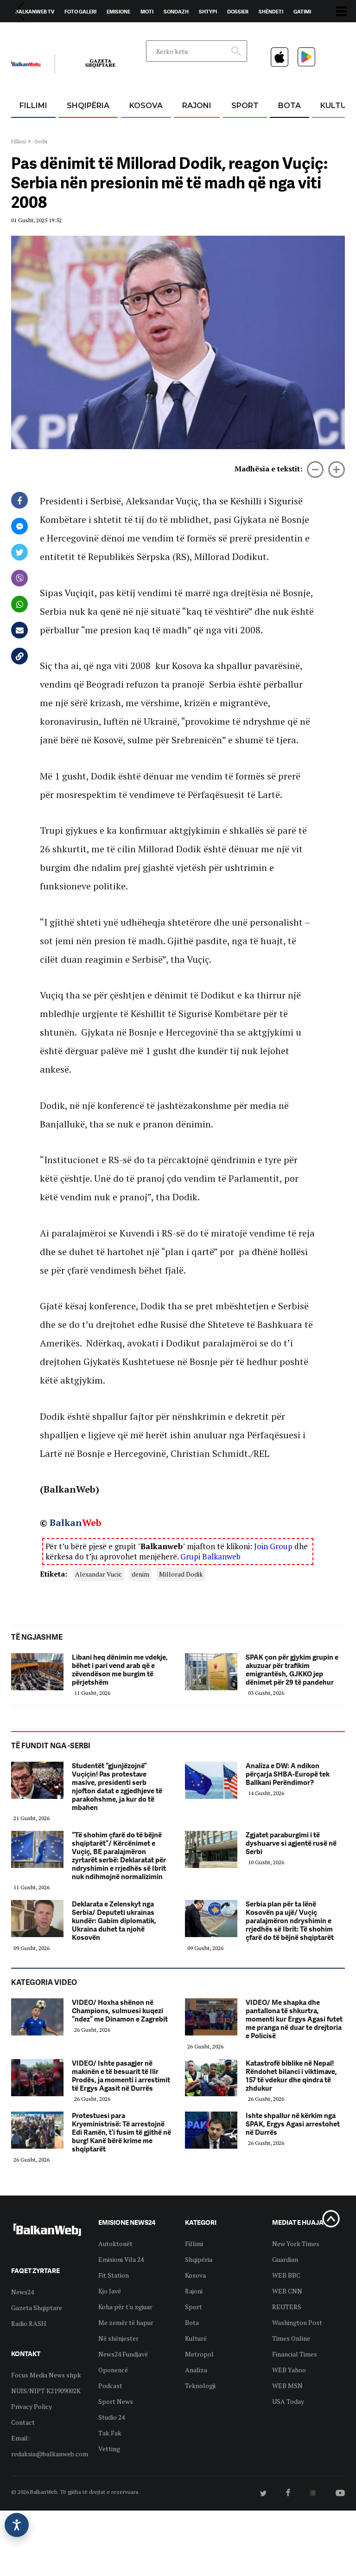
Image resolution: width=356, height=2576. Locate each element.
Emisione (118, 12)
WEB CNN (287, 2291)
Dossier (238, 12)
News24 (65, 33)
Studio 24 (111, 2417)
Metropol (199, 2354)
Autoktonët (115, 2244)
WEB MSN (287, 2386)
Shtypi (208, 12)
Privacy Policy (32, 2406)
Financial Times (295, 2354)
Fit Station (114, 2275)
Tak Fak (110, 2433)
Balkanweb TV (35, 12)
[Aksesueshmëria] (17, 2525)
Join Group (273, 1546)
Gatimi (302, 12)
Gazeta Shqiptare (37, 2308)
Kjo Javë (110, 2291)
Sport (245, 106)
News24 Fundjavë (123, 2354)
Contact (23, 2422)
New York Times (296, 2244)
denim (140, 1574)
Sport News (116, 2401)
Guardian (285, 2259)
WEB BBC (286, 2275)
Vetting (109, 2449)
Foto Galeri (80, 12)
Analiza (196, 2370)
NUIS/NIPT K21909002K (46, 2391)
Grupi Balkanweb (210, 1556)
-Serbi (40, 141)
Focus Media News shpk (46, 2375)
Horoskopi (30, 33)
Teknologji (200, 2386)
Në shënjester (118, 2338)
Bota (289, 106)
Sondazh (176, 12)
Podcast (110, 2386)
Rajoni (197, 106)
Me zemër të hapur (126, 2322)
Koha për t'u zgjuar (125, 2307)
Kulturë (196, 2338)
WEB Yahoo (289, 2370)
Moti (147, 12)
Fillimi (33, 106)
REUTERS (287, 2307)
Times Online (291, 2338)
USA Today (288, 2401)
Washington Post (297, 2322)
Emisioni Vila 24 (121, 2259)
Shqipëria (88, 106)
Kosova (146, 106)
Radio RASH (29, 2323)
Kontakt (98, 33)
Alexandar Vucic (99, 1574)
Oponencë (113, 2370)
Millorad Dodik (181, 1574)
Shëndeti (271, 12)
